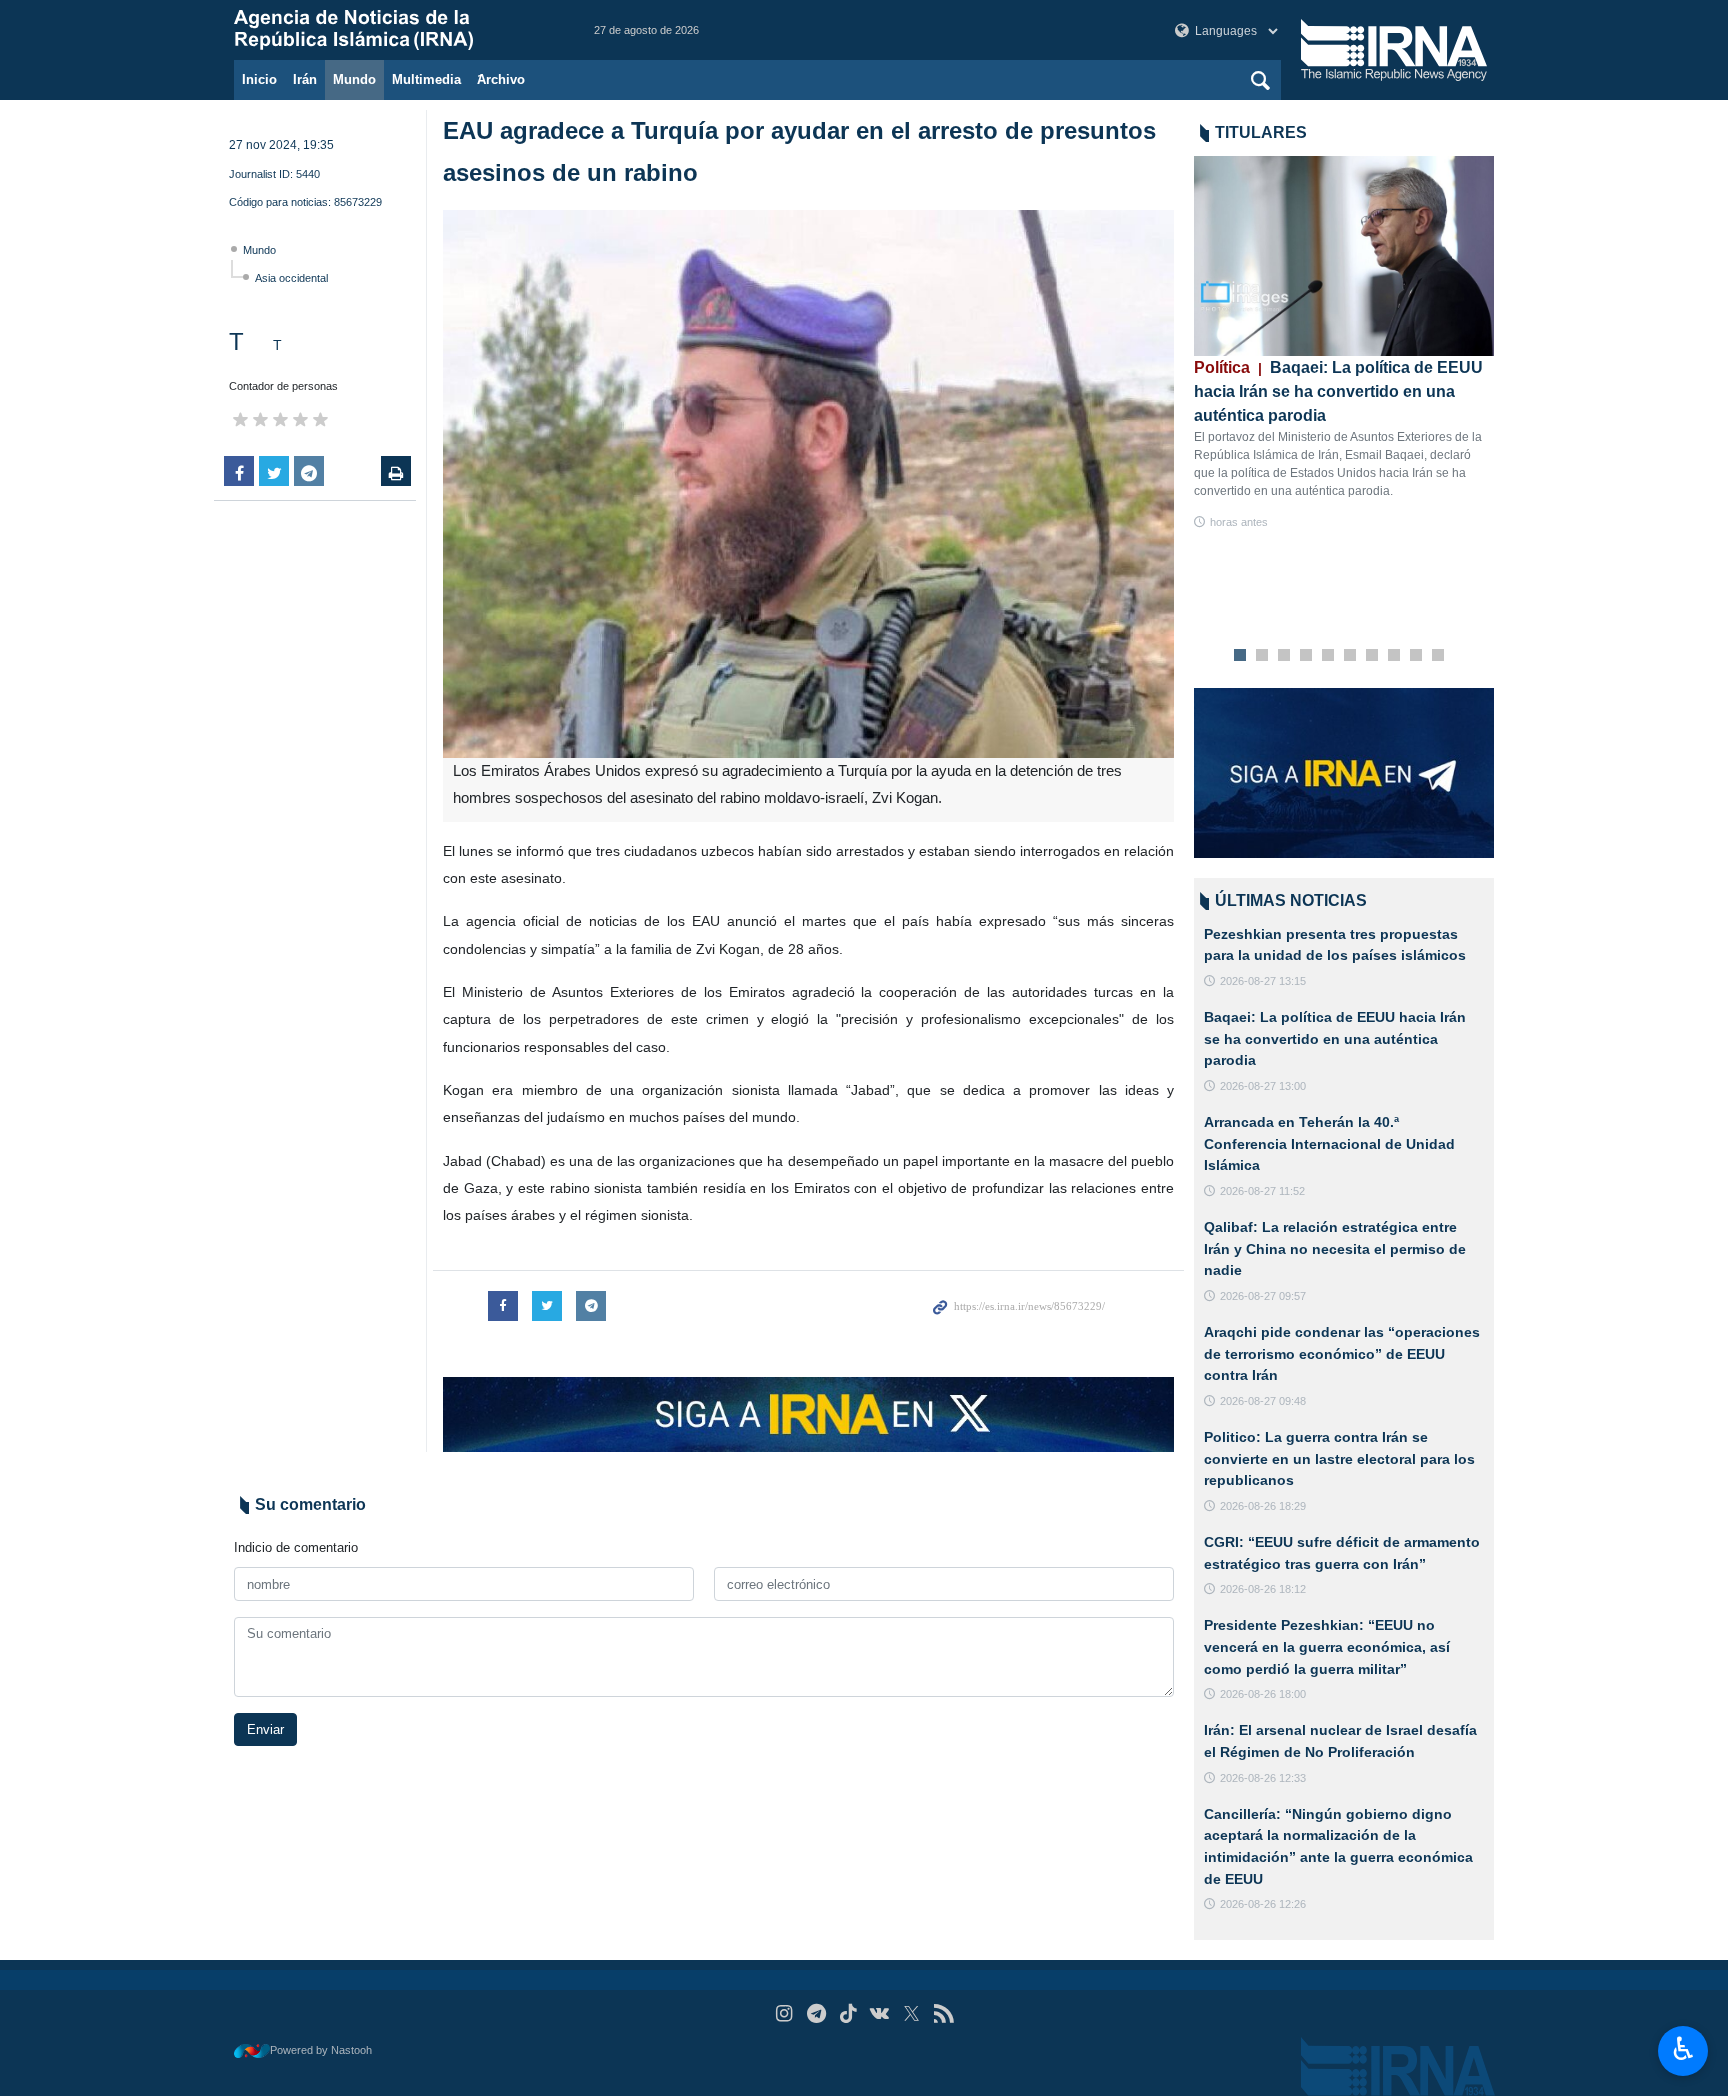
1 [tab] (1240, 656)
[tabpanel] (1344, 343)
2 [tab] (1262, 656)
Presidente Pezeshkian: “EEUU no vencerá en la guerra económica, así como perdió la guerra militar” (1327, 1646)
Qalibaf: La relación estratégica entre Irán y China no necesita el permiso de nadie (1335, 1248)
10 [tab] (1438, 656)
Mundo (354, 79)
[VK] (880, 2013)
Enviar (265, 1729)
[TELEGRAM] (816, 2013)
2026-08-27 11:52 (1262, 1191)
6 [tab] (1350, 656)
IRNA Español (394, 30)
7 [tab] (1372, 656)
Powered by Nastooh (321, 2050)
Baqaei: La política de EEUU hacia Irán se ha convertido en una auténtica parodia (1338, 391)
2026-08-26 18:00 (1263, 1694)
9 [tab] (1416, 656)
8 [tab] (1394, 656)
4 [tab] (1306, 656)
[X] (911, 2013)
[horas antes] (1344, 256)
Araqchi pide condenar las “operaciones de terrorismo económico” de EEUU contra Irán (1342, 1353)
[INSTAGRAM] (784, 2013)
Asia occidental (291, 278)
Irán (305, 79)
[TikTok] (848, 2013)
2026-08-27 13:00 (1263, 1086)
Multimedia (426, 79)
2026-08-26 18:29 (1263, 1506)
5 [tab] (1328, 656)
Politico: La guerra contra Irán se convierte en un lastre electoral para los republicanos (1339, 1458)
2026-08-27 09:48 (1263, 1401)
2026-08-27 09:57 (1263, 1296)
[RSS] (943, 2013)
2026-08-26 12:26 (1263, 1904)
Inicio (259, 79)
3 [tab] (1284, 656)
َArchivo (501, 79)
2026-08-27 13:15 (1263, 981)
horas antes (1239, 522)
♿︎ (1683, 2049)
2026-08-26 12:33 (1263, 1778)
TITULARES (1261, 132)
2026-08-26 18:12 (1263, 1589)
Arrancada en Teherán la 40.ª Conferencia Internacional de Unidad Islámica (1329, 1143)
